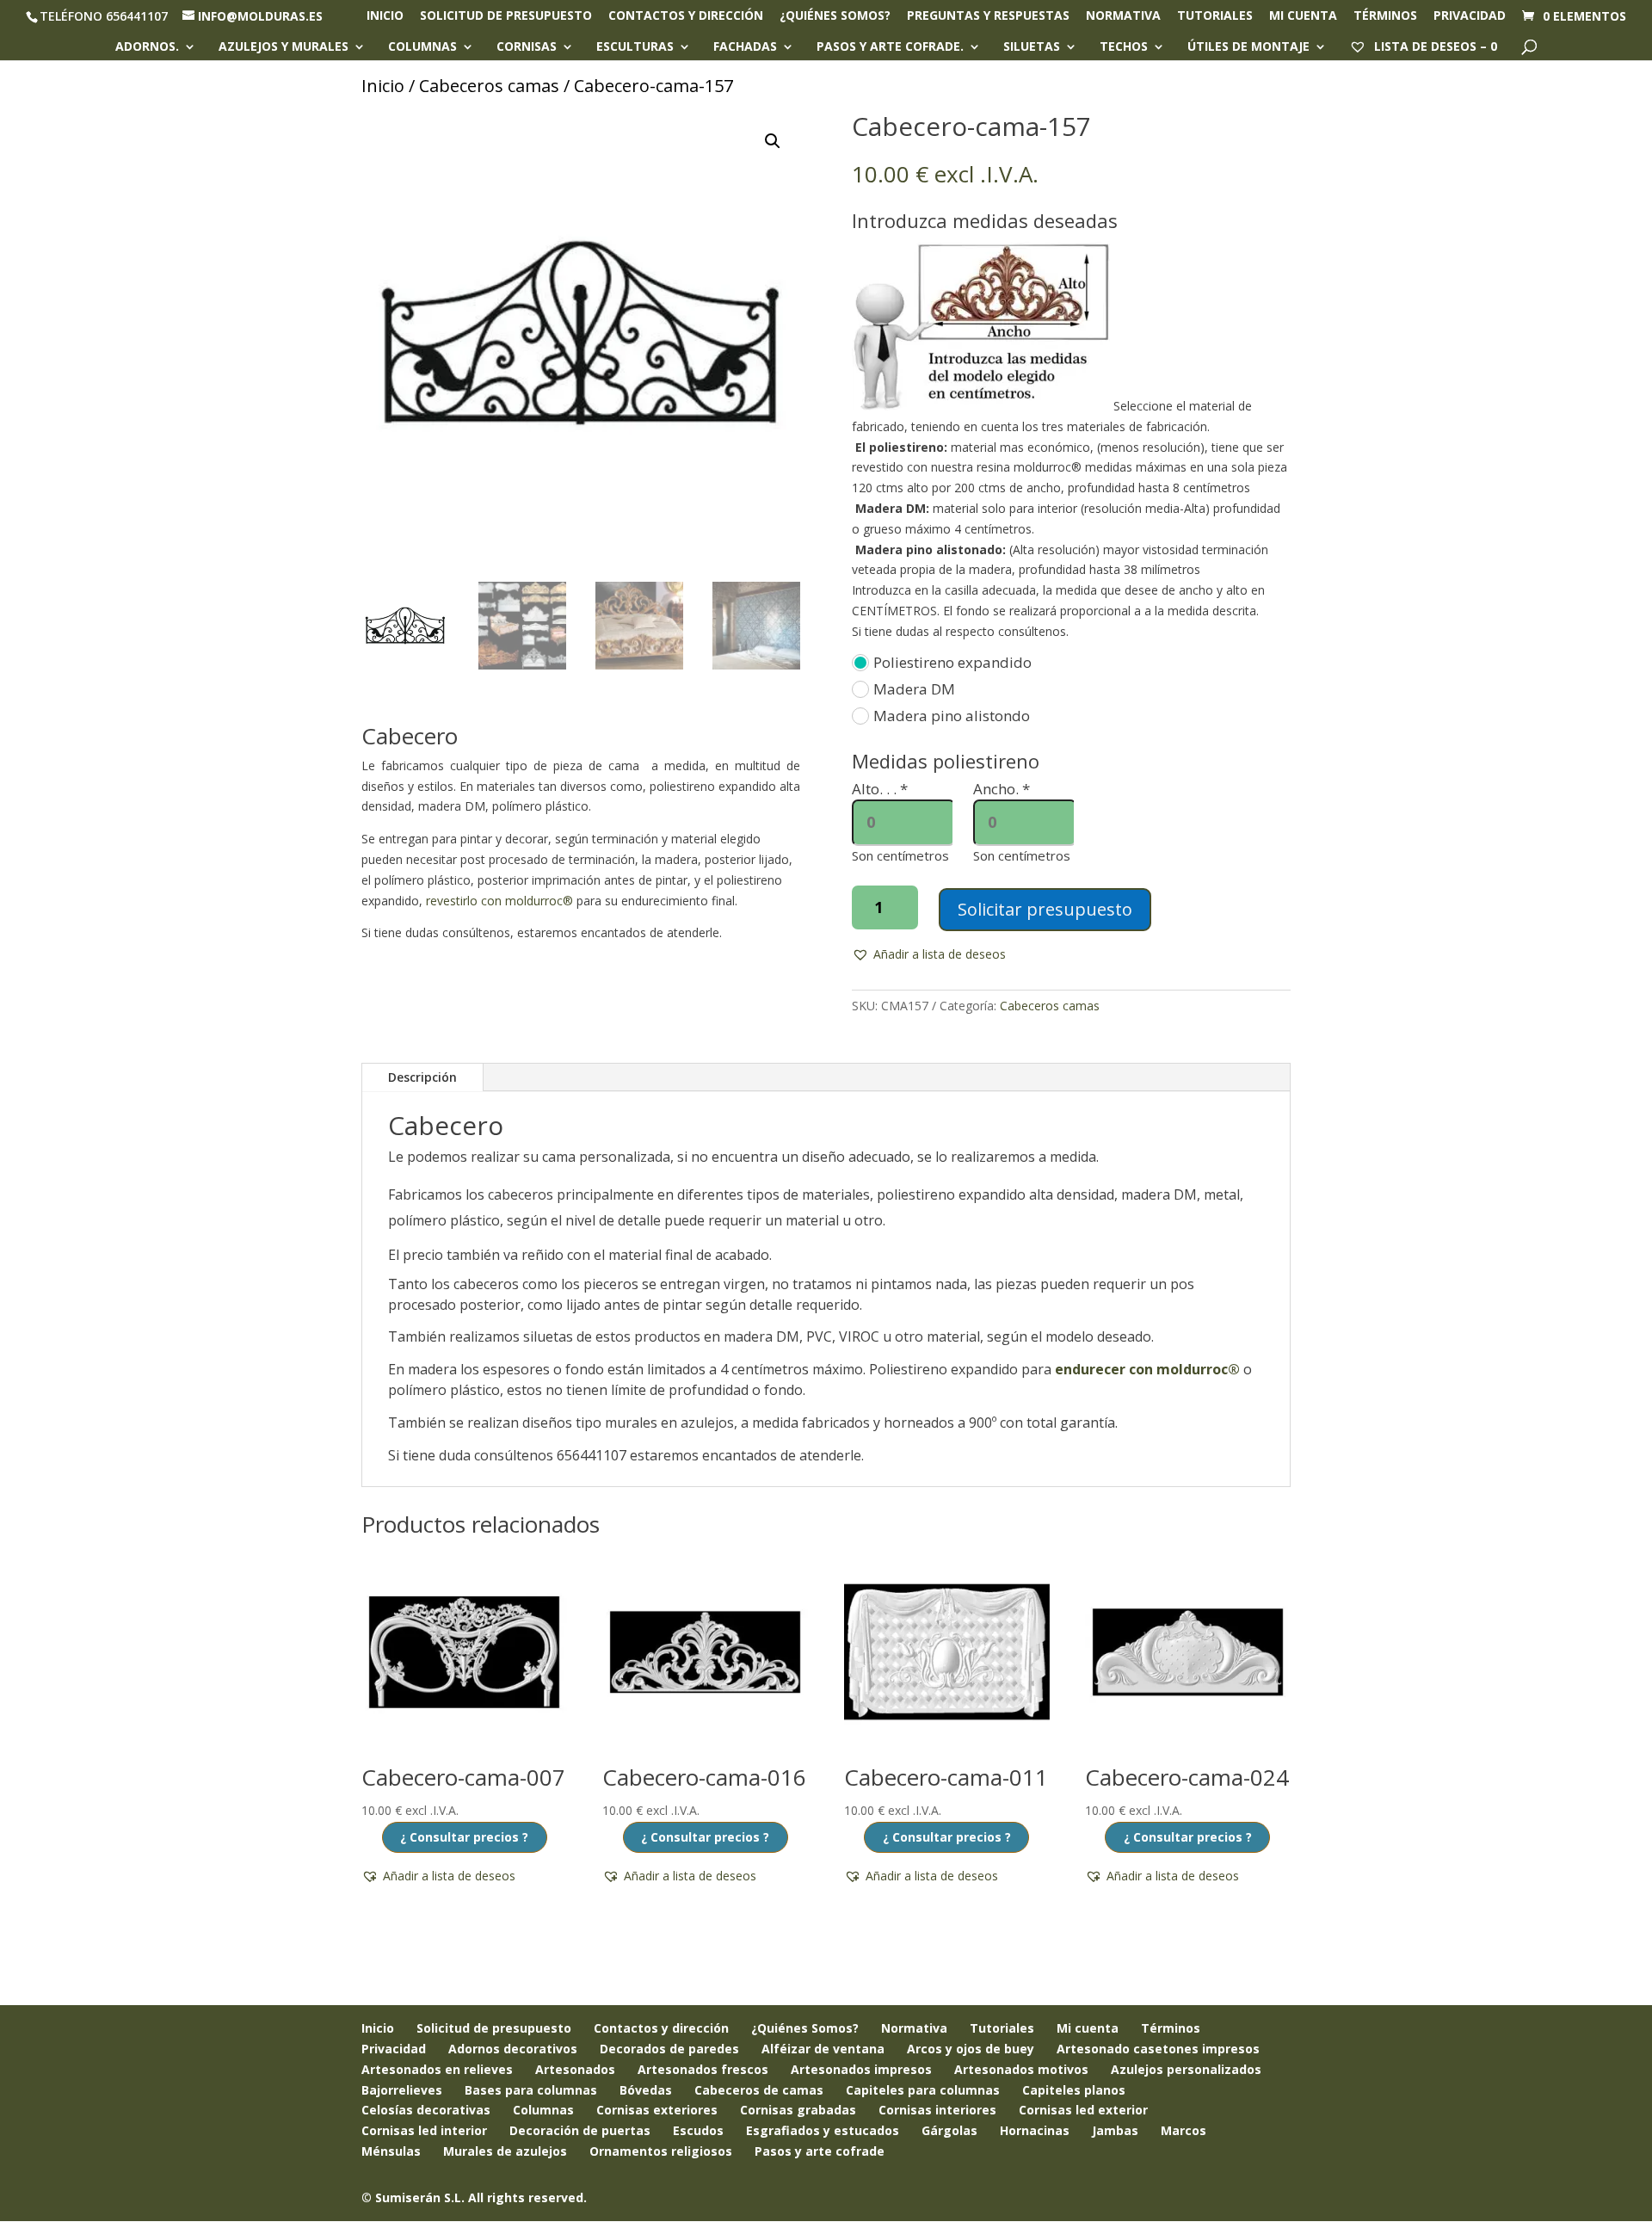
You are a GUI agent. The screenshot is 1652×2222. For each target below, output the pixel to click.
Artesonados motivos (1021, 2069)
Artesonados (575, 2069)
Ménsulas (391, 2151)
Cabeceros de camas (759, 2090)
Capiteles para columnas (923, 2090)
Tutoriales (1215, 16)
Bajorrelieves (402, 2090)
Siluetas (1032, 47)
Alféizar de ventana (823, 2049)
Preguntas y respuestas (988, 16)
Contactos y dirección (686, 16)
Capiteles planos (1074, 2090)
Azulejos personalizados (1186, 2069)
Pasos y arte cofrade (820, 2151)
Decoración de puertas (580, 2130)
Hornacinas (1035, 2130)
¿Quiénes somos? (835, 16)
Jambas (1115, 2130)
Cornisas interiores (937, 2110)
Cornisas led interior (424, 2130)
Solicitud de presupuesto (506, 16)
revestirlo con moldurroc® (499, 901)
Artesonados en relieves (437, 2069)
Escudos (698, 2130)
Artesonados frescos (703, 2069)
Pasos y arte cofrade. (890, 47)
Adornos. (147, 47)
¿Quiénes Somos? (805, 2028)
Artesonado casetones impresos (1158, 2049)
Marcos (1184, 2130)
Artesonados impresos (861, 2069)
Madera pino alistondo (952, 716)
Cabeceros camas (489, 86)
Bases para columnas (531, 2090)
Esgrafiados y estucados (823, 2130)
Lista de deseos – (1434, 46)
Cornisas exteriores (657, 2110)
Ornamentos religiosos (661, 2151)
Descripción (422, 1077)
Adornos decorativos (513, 2049)
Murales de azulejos (505, 2151)
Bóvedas (646, 2090)
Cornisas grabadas (798, 2110)
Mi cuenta (1303, 16)
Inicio (385, 16)
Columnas (422, 47)
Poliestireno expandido (952, 662)
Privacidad (1470, 16)
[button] (773, 141)
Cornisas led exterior (1083, 2110)
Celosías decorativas (426, 2110)
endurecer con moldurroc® (1147, 1369)
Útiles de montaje (1248, 47)
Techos (1124, 47)
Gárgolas (949, 2130)
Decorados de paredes (669, 2049)
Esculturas (635, 47)
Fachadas (745, 47)
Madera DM (914, 689)
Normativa (1123, 16)
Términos (1385, 16)
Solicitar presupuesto (1045, 909)
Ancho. (1002, 789)
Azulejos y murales (284, 47)
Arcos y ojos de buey (971, 2049)
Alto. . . (880, 789)
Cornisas (527, 47)
